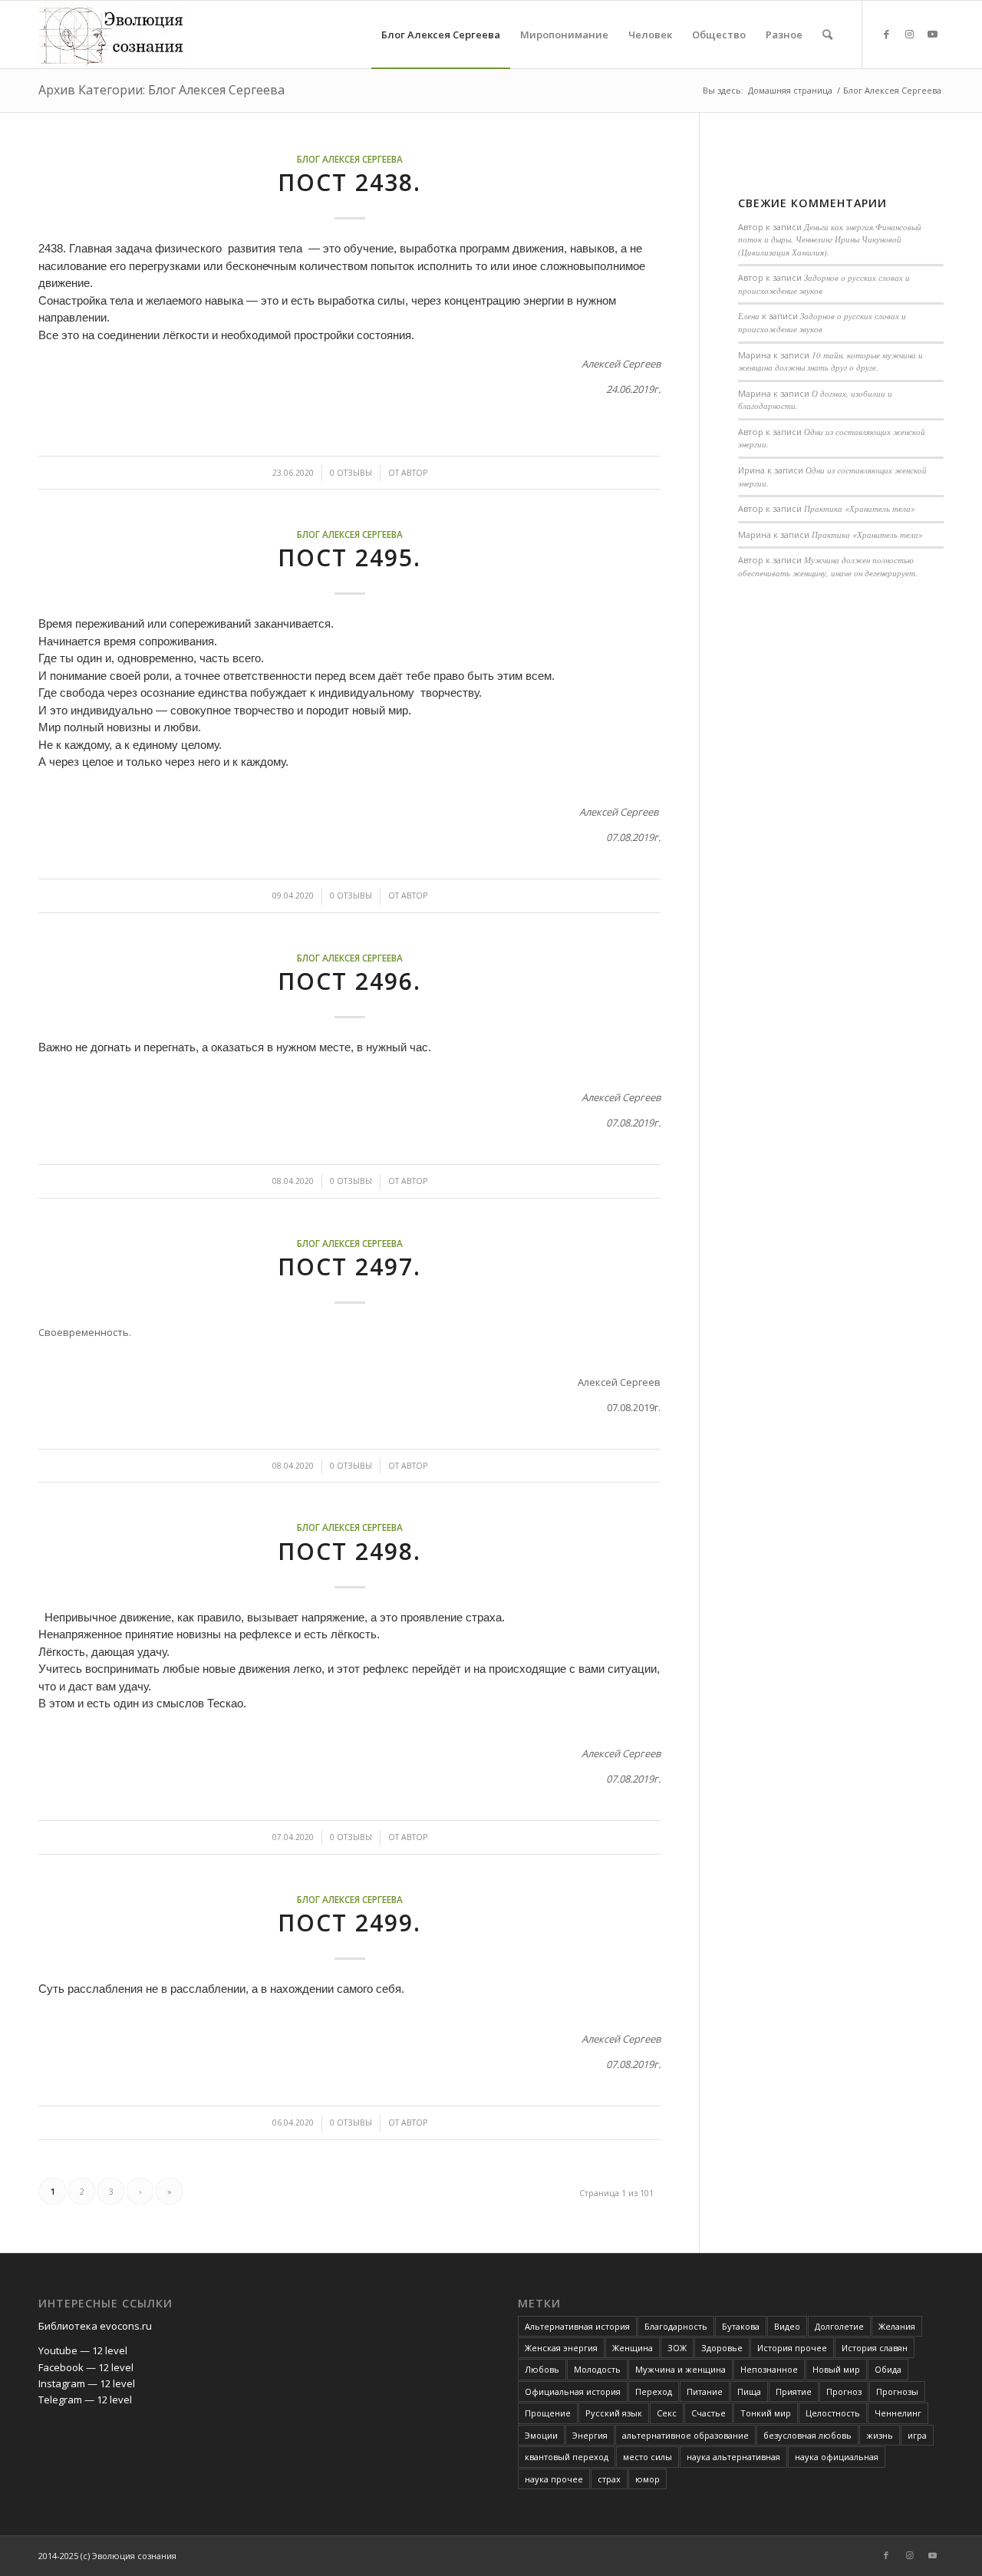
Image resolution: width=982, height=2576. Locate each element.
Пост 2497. (349, 1267)
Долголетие (839, 2326)
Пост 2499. (349, 1923)
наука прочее (554, 2479)
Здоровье (722, 2348)
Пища (749, 2391)
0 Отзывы (351, 473)
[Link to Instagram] (909, 34)
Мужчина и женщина (680, 2369)
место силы (648, 2457)
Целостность (833, 2413)
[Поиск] (827, 35)
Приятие (794, 2391)
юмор (648, 2479)
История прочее (792, 2348)
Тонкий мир (766, 2413)
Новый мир (836, 2369)
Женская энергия (561, 2348)
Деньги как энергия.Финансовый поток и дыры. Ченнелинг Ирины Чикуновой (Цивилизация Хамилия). (830, 239)
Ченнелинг (898, 2413)
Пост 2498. (349, 1551)
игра (917, 2435)
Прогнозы (897, 2391)
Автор (414, 473)
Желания (897, 2326)
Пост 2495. (349, 557)
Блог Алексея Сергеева (350, 159)
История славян (875, 2348)
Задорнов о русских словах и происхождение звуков (822, 322)
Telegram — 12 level (85, 2400)
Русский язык (614, 2413)
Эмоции (541, 2435)
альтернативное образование (685, 2435)
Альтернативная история (577, 2326)
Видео (787, 2326)
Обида (888, 2369)
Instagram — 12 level (87, 2383)
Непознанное (769, 2369)
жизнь (880, 2435)
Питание (705, 2391)
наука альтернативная (733, 2457)
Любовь (542, 2369)
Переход (654, 2391)
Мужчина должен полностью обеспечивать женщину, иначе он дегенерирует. (828, 566)
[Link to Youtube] (932, 34)
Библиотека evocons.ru (95, 2326)
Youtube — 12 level (83, 2350)
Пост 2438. (349, 182)
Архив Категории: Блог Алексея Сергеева (161, 90)
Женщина (633, 2348)
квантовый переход (567, 2457)
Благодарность (676, 2326)
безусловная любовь (807, 2435)
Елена (749, 316)
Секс (667, 2413)
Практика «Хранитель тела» (860, 508)
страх (609, 2479)
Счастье (708, 2413)
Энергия (590, 2435)
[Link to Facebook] (886, 34)
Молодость (597, 2369)
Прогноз (844, 2391)
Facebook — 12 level (86, 2367)
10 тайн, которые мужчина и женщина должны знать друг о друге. (830, 361)
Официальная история (573, 2391)
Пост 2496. (349, 981)
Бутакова (741, 2326)
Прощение (548, 2413)
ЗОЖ (677, 2348)
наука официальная (837, 2457)
